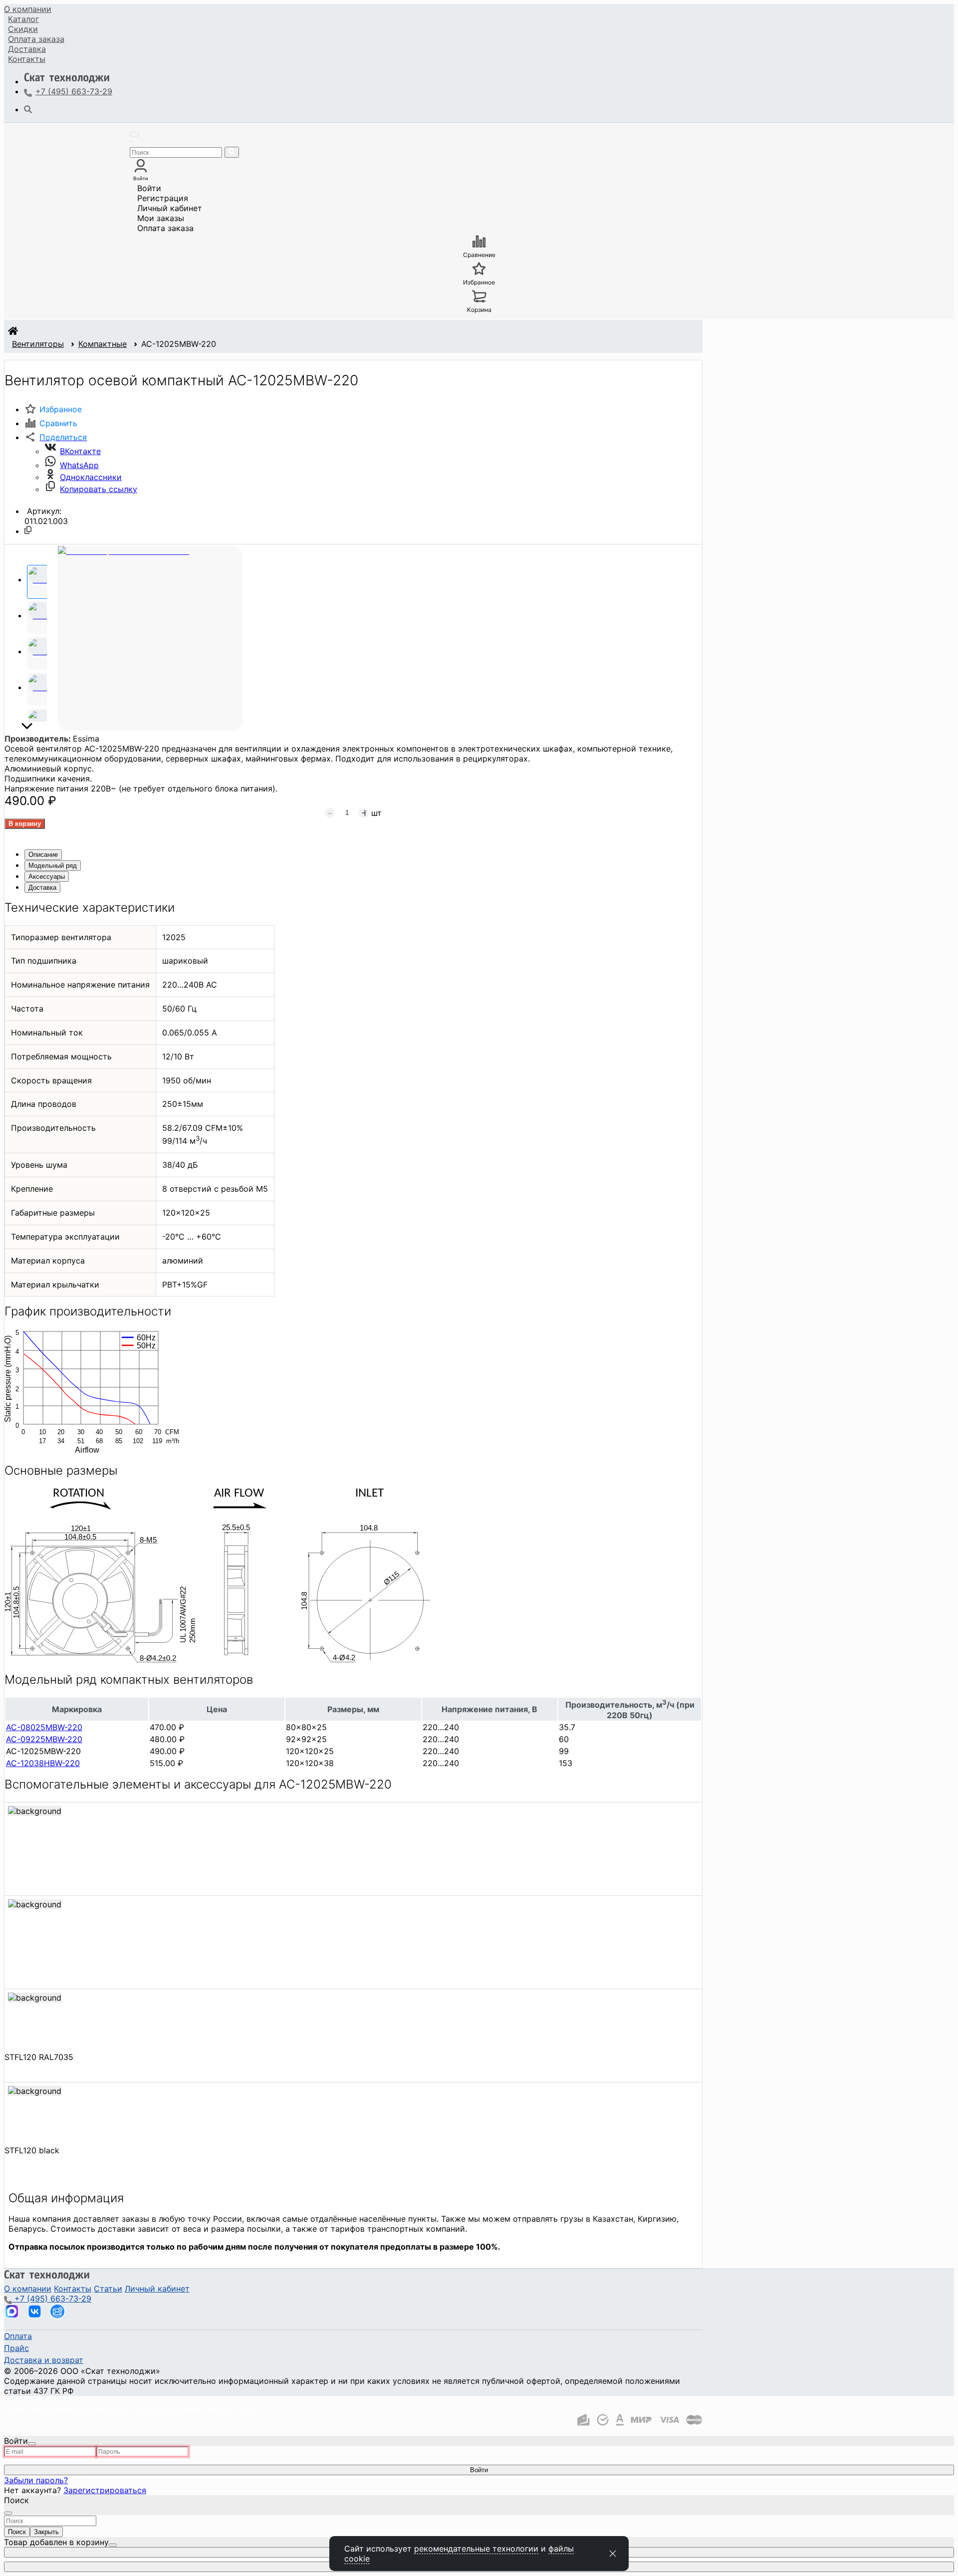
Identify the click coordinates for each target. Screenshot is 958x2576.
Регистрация (163, 198)
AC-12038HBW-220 (43, 1763)
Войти (149, 188)
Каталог (23, 19)
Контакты (27, 59)
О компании (28, 9)
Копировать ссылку (99, 489)
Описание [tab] (43, 855)
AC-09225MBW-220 (44, 1739)
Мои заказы (161, 218)
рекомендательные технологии (476, 2549)
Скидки (23, 29)
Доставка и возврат (44, 2360)
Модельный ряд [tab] (53, 866)
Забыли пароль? (36, 2480)
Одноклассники (91, 477)
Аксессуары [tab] (47, 877)
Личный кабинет (170, 208)
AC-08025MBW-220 (44, 1727)
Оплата (36, 39)
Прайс (16, 2348)
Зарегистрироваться (105, 2490)
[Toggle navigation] (134, 134)
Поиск (17, 2532)
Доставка (27, 49)
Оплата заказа (165, 228)
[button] (56, 437)
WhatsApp (79, 465)
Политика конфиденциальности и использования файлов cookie (132, 2409)
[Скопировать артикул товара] (28, 530)
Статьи (108, 2289)
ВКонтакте (80, 451)
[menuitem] (28, 9)
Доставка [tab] (42, 888)
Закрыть (46, 2532)
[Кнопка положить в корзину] (25, 824)
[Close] (32, 2444)
